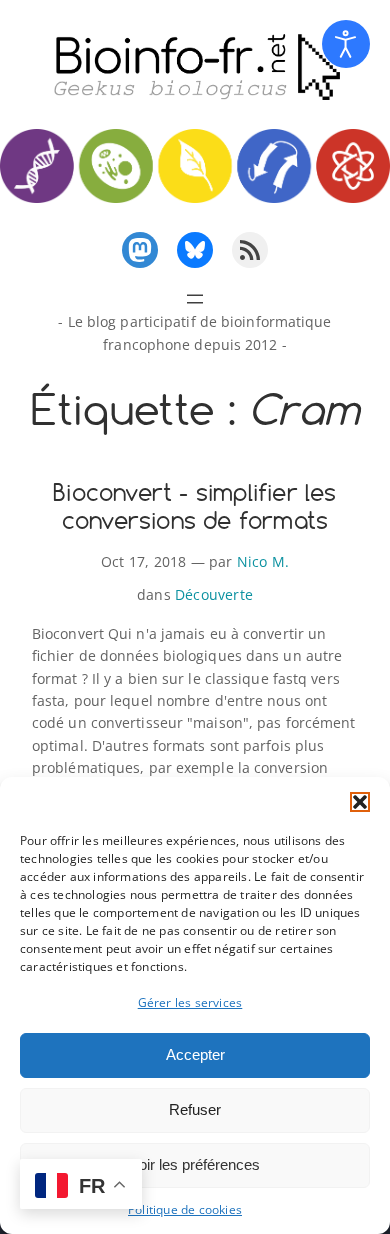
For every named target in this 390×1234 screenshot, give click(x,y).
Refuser (195, 1109)
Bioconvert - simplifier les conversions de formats (194, 506)
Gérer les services (190, 1002)
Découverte (214, 594)
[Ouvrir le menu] (195, 299)
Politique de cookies (185, 1209)
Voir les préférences (195, 1164)
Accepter (195, 1054)
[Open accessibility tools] (346, 44)
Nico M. (263, 561)
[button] (360, 802)
